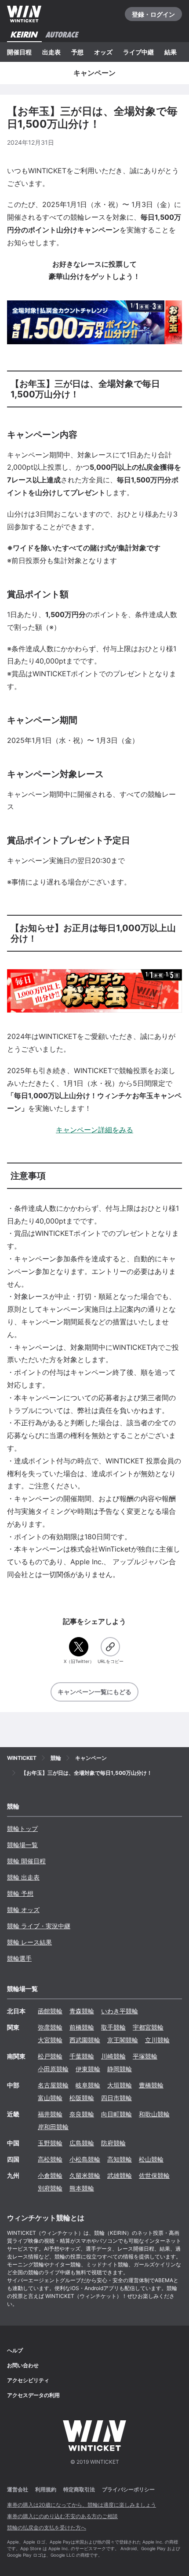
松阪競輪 (82, 2098)
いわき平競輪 (120, 2011)
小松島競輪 (85, 2159)
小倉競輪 (50, 2175)
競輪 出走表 (23, 1877)
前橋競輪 (82, 2027)
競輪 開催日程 (26, 1861)
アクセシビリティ (28, 2380)
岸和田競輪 (53, 2127)
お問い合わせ (23, 2365)
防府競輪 (113, 2143)
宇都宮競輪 (148, 2027)
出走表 (51, 52)
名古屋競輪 (53, 2085)
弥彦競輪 (50, 2027)
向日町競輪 (116, 2114)
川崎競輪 (113, 2056)
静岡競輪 (120, 2069)
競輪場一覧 (22, 1845)
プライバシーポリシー (128, 2489)
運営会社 (18, 2489)
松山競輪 (151, 2159)
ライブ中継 (138, 52)
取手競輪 (113, 2027)
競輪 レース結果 (29, 1942)
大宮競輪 (50, 2040)
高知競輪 (120, 2159)
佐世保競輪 (154, 2175)
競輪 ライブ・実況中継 (39, 1926)
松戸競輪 (50, 2056)
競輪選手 (19, 1958)
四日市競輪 (116, 2098)
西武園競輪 (85, 2040)
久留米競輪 (85, 2175)
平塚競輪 (145, 2056)
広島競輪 (82, 2143)
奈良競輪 (82, 2114)
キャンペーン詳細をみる (94, 1130)
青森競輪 (82, 2011)
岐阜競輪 (88, 2085)
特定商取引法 (79, 2489)
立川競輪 (157, 2040)
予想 (77, 52)
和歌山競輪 (154, 2114)
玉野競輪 (50, 2143)
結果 (171, 52)
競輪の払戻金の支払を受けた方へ (47, 2528)
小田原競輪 (53, 2069)
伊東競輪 (88, 2069)
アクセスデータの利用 (33, 2395)
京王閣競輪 (123, 2040)
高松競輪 (50, 2159)
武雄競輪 (120, 2175)
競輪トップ (22, 1829)
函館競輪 (50, 2011)
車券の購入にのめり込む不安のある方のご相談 (62, 2516)
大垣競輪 (120, 2085)
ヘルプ (15, 2350)
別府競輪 (50, 2188)
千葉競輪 (82, 2056)
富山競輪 (50, 2098)
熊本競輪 (82, 2188)
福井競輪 (50, 2114)
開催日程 (19, 52)
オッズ (103, 52)
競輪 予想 (20, 1893)
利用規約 (46, 2489)
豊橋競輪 (151, 2085)
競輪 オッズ (23, 1910)
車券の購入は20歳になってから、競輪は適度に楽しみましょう (82, 2505)
